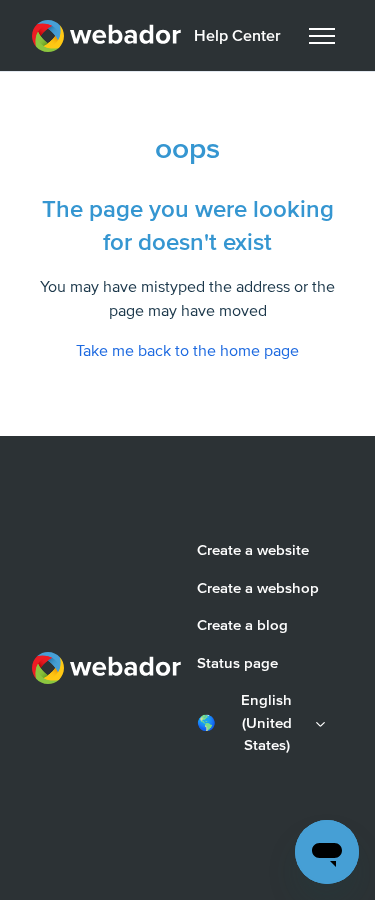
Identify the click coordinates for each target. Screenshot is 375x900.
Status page (237, 663)
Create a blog (242, 625)
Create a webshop (258, 588)
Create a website (253, 550)
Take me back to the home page (187, 351)
